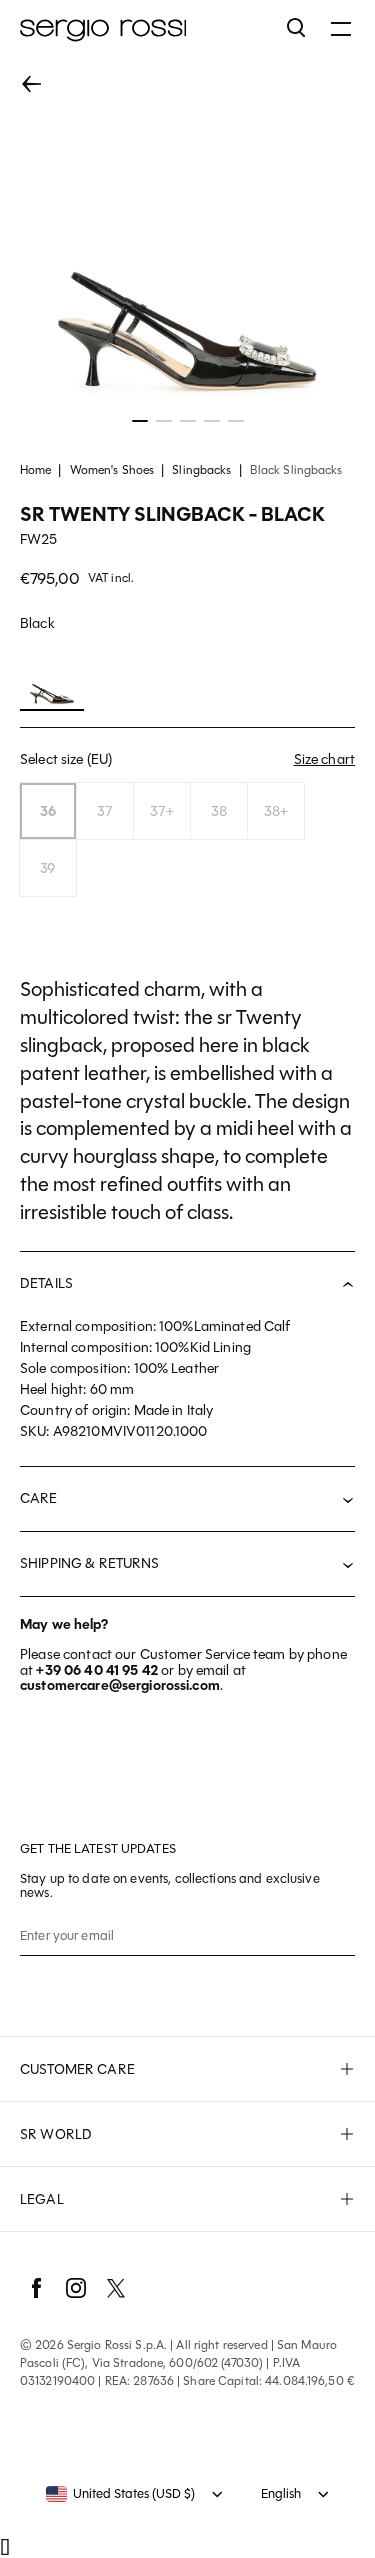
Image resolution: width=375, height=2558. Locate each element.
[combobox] (120, 2494)
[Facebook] (36, 2288)
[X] (116, 2288)
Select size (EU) (187, 759)
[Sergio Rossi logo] (143, 28)
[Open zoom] (187, 243)
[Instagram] (76, 2288)
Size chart (324, 759)
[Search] (297, 28)
